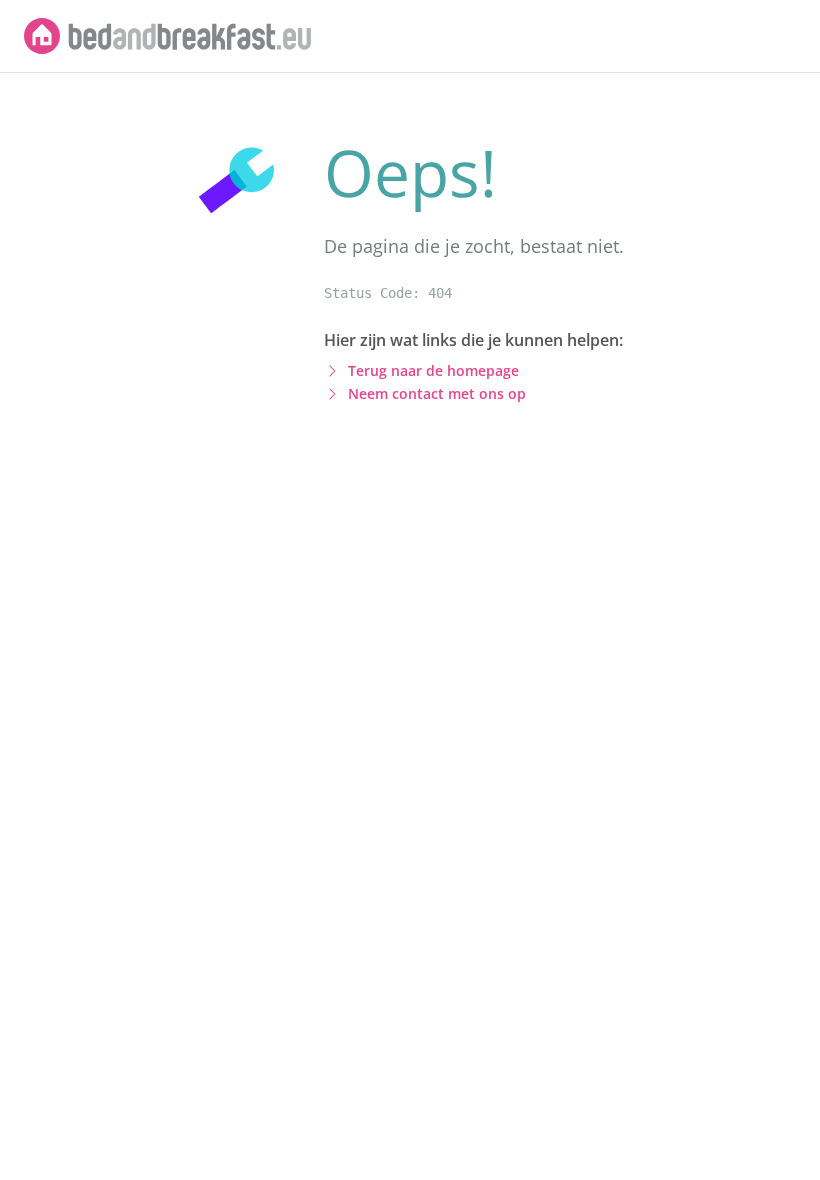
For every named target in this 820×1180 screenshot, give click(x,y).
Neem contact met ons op (437, 393)
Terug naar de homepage (433, 370)
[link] (168, 36)
